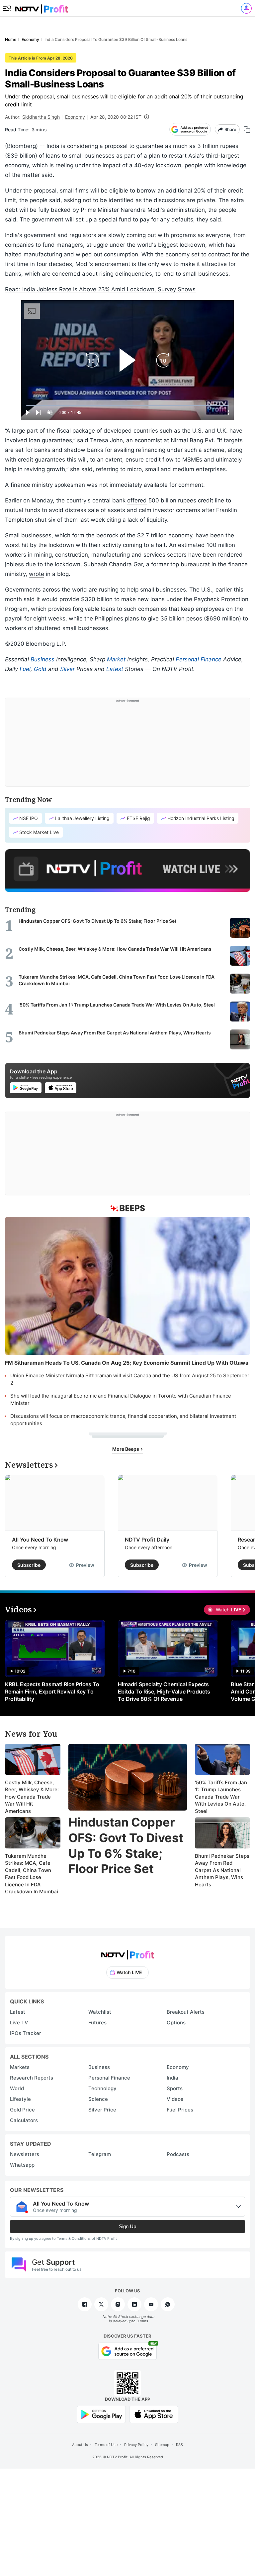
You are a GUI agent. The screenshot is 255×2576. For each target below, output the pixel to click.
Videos (175, 2099)
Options (176, 2023)
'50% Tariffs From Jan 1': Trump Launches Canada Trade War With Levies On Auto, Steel (221, 1797)
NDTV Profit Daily (147, 1540)
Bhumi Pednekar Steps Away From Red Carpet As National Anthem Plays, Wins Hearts (222, 1870)
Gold (40, 669)
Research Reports (32, 2078)
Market (116, 659)
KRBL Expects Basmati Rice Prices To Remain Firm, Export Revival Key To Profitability (52, 1692)
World (17, 2088)
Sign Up (127, 2226)
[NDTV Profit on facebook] (85, 2304)
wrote (37, 574)
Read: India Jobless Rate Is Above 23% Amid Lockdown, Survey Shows (100, 289)
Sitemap (162, 2445)
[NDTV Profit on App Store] (154, 2414)
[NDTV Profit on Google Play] (101, 2414)
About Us (80, 2445)
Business (42, 659)
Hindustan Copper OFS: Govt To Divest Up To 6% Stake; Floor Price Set (126, 1845)
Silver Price (102, 2110)
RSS (179, 2445)
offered (137, 500)
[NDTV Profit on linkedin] (134, 2304)
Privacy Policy (136, 2445)
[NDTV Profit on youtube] (151, 2304)
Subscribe (29, 1565)
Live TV (19, 2023)
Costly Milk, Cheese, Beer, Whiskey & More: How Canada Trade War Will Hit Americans (32, 1797)
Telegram (100, 2154)
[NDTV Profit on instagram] (118, 2304)
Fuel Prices (180, 2110)
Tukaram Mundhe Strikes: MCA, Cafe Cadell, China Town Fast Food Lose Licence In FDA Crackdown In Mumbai (32, 1874)
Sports (175, 2088)
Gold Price (22, 2110)
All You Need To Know (40, 1540)
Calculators (24, 2120)
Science (98, 2099)
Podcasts (178, 2154)
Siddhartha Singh (41, 117)
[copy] (247, 130)
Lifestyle (20, 2099)
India (172, 2078)
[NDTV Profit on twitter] (101, 2304)
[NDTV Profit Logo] (127, 1953)
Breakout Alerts (186, 2012)
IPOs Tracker (26, 2033)
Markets (20, 2067)
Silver (67, 669)
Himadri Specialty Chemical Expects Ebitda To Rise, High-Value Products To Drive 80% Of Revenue (164, 1692)
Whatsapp (22, 2165)
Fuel (25, 669)
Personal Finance (199, 659)
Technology (102, 2088)
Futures (97, 2023)
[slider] (127, 405)
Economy (75, 117)
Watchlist (100, 2012)
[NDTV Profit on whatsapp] (168, 2304)
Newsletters (25, 2154)
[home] (42, 7)
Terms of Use (106, 2445)
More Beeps (126, 1449)
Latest (115, 669)
